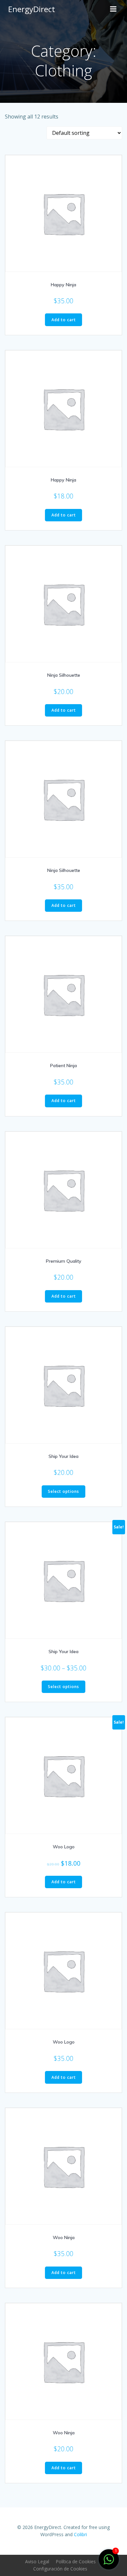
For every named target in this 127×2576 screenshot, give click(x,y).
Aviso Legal (37, 2561)
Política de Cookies (76, 2561)
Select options (63, 1491)
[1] (109, 2563)
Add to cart (64, 320)
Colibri (80, 2534)
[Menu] (113, 9)
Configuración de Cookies (60, 2569)
